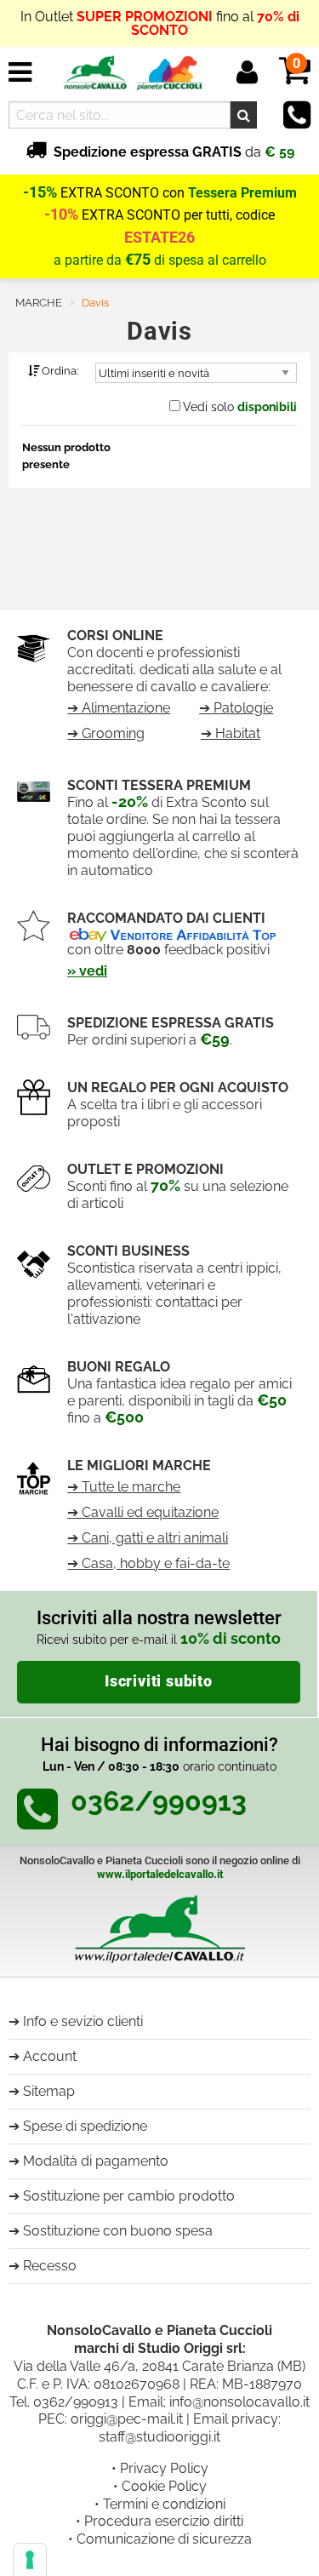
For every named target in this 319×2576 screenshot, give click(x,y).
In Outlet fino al (160, 23)
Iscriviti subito (159, 1681)
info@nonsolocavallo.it (239, 2402)
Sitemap (49, 2091)
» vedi (87, 971)
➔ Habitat (231, 733)
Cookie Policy (164, 2486)
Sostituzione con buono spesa (118, 2231)
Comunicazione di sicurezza (164, 2539)
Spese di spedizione (85, 2126)
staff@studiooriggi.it (159, 2437)
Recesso (50, 2266)
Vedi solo (240, 407)
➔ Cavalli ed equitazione (143, 1512)
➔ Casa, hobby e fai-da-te (148, 1563)
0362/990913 (76, 2402)
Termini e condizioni (164, 2504)
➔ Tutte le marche (124, 1487)
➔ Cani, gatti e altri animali (148, 1538)
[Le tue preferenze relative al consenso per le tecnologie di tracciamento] (30, 2560)
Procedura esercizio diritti (164, 2521)
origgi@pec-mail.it (127, 2419)
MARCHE (39, 303)
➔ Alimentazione (119, 708)
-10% (61, 215)
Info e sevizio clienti (83, 2021)
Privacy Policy (164, 2468)
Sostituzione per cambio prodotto (129, 2196)
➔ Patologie (236, 708)
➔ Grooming (106, 733)
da (174, 152)
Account (50, 2056)
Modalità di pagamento (96, 2161)
